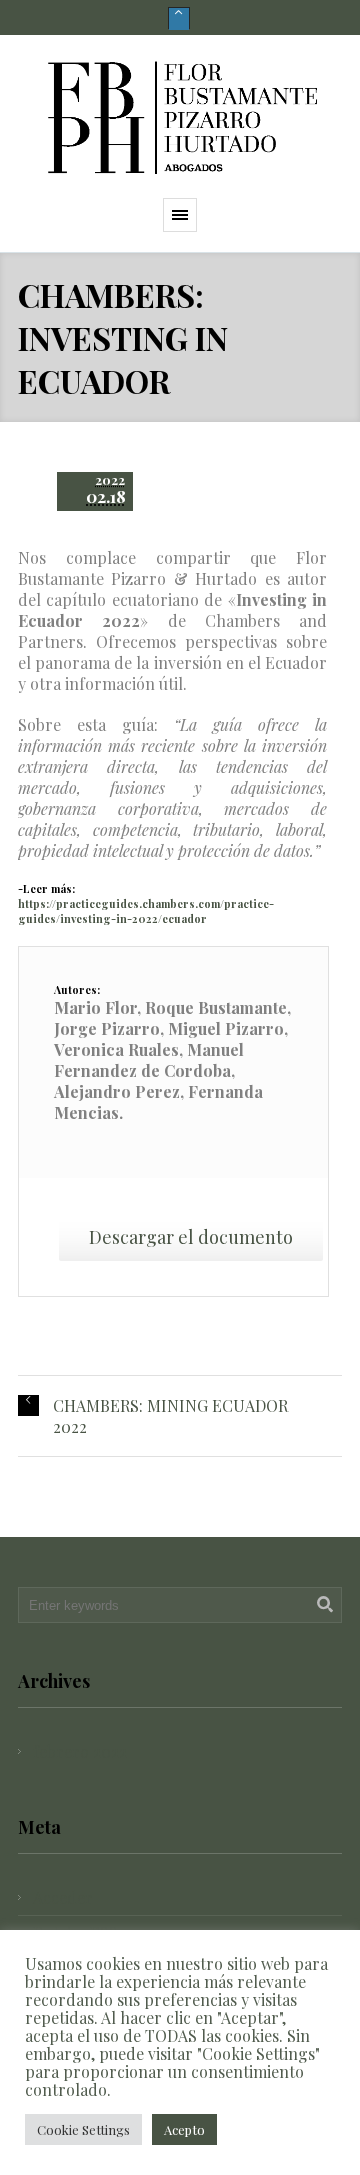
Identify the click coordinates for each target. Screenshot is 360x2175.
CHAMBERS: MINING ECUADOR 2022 (170, 1416)
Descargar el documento (191, 1237)
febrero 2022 (80, 1751)
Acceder (63, 1897)
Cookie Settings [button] (83, 2129)
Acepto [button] (184, 2129)
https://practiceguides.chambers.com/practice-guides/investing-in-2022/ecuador (146, 911)
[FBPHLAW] (180, 116)
